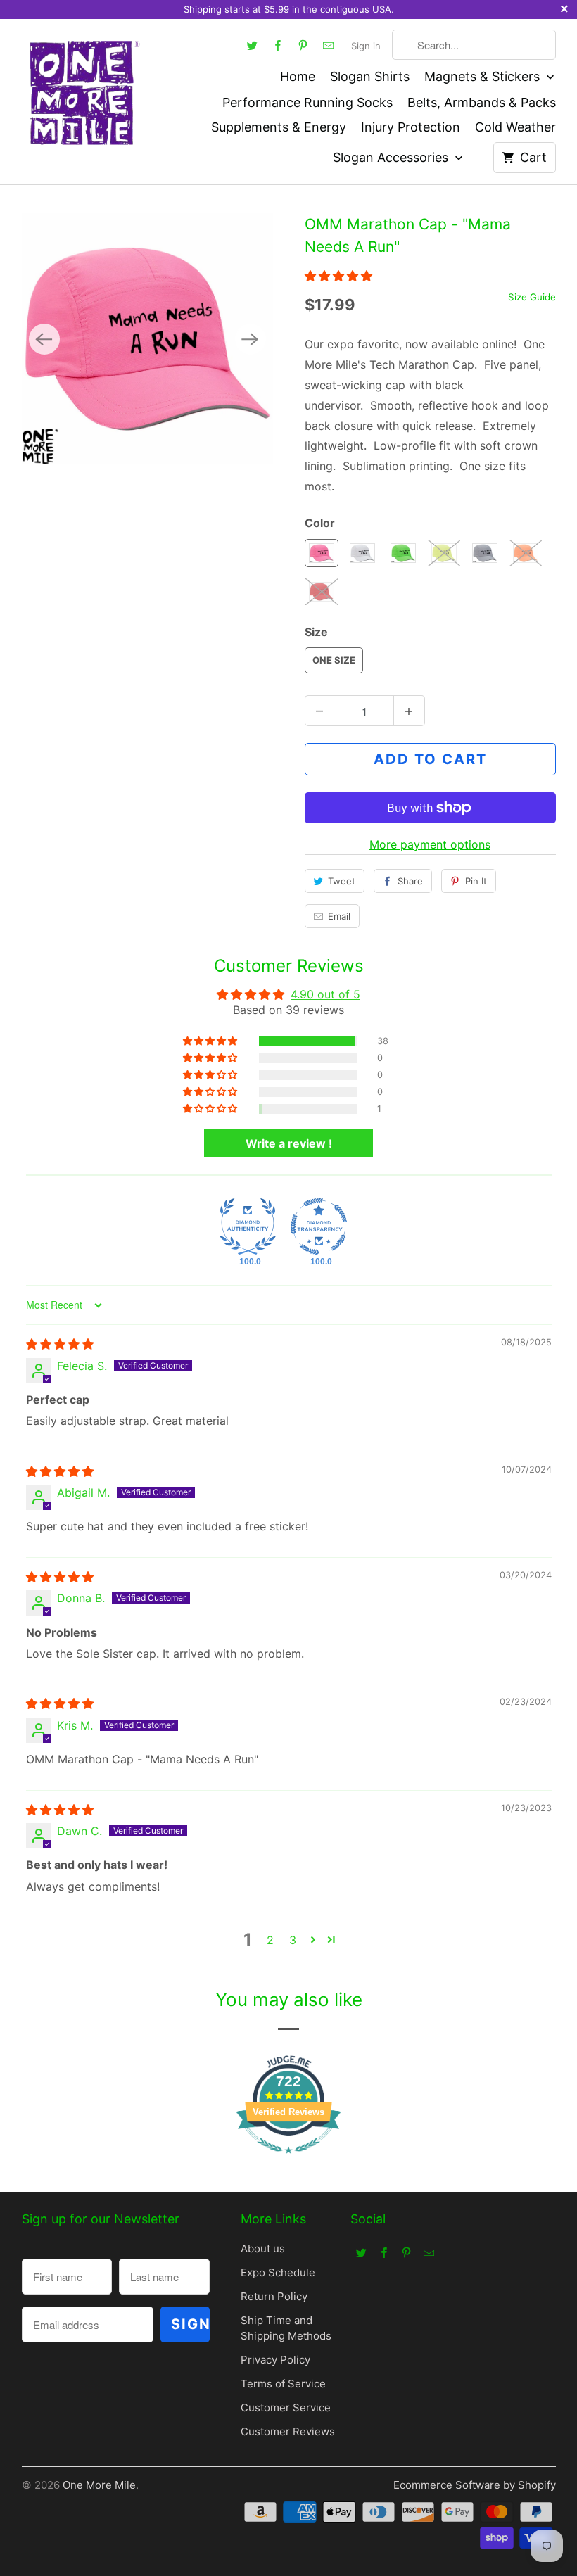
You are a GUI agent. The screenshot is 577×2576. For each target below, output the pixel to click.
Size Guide (532, 297)
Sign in (366, 46)
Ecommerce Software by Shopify (475, 2485)
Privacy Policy (275, 2360)
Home (298, 76)
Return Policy (274, 2296)
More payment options (430, 844)
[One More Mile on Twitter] (253, 45)
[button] (338, 276)
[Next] (251, 339)
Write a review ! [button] (289, 1143)
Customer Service (286, 2407)
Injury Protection (411, 127)
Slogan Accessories (392, 157)
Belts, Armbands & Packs (482, 102)
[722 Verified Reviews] (288, 2160)
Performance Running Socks (307, 102)
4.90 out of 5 (325, 994)
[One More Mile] (83, 91)
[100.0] (248, 1226)
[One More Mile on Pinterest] (303, 45)
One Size (334, 660)
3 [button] (293, 1940)
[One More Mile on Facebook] (278, 45)
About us (263, 2248)
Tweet (342, 881)
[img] (60, 1344)
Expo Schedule (278, 2272)
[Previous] (44, 339)
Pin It (476, 881)
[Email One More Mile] (329, 45)
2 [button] (270, 1940)
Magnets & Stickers (484, 76)
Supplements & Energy (279, 127)
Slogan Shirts (370, 76)
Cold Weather (515, 127)
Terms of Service (283, 2384)
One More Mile (99, 2485)
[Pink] (147, 339)
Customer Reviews (288, 2431)
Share (410, 881)
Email (339, 916)
